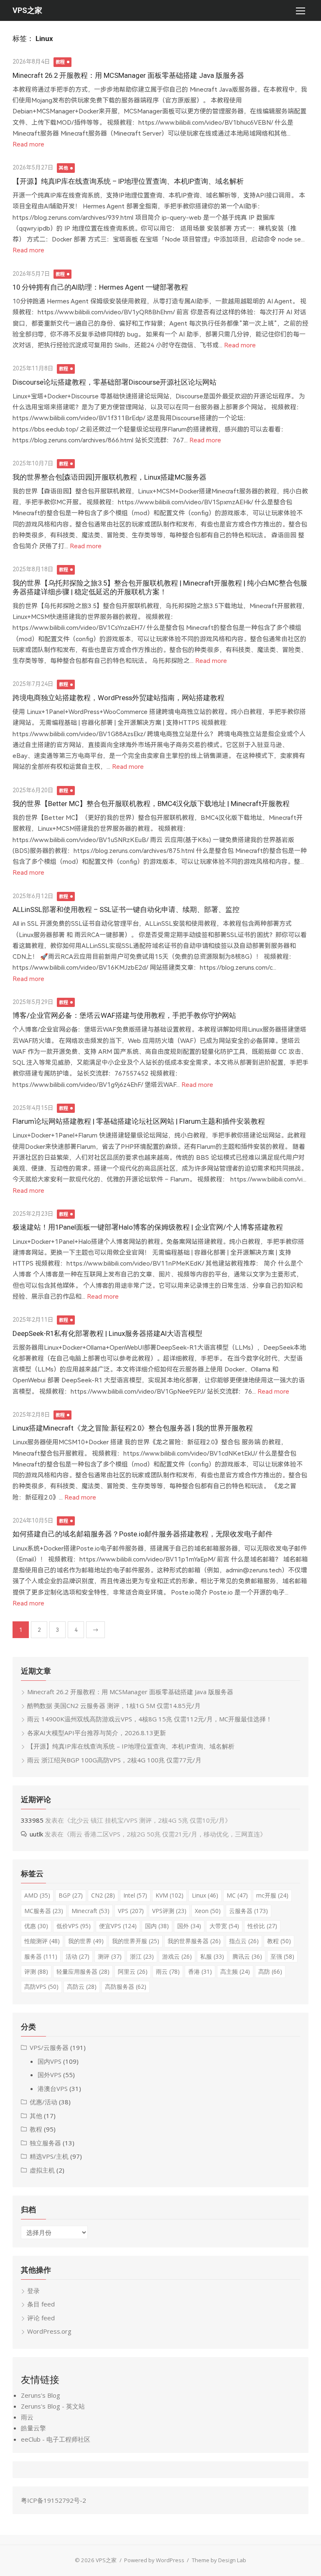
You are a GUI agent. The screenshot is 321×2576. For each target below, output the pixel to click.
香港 (200, 1971)
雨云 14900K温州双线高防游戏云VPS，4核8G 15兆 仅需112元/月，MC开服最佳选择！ (150, 1719)
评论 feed (41, 2318)
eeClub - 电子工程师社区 (56, 2439)
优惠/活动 (43, 2102)
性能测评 (42, 1941)
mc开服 (272, 1895)
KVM (169, 1895)
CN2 (103, 1895)
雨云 (168, 1971)
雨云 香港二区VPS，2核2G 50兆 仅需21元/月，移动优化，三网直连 (165, 1834)
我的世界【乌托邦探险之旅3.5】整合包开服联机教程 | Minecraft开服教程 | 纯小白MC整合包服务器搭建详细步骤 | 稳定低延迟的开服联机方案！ (160, 587)
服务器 (41, 1956)
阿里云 (133, 1971)
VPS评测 (169, 1911)
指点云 (244, 1941)
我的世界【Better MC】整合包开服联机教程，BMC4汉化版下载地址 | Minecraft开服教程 (151, 804)
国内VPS (50, 2061)
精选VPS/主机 (49, 2156)
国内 (157, 1926)
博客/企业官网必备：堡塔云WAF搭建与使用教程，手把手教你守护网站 (124, 1015)
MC (237, 1895)
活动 (78, 1956)
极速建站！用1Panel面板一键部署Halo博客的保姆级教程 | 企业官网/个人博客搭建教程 (148, 1227)
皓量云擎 (33, 2428)
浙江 (142, 1956)
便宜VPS (118, 1926)
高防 (270, 1971)
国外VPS (50, 2075)
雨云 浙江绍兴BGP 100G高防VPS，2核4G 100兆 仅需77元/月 (114, 1760)
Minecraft (90, 1911)
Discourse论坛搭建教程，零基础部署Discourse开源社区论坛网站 (115, 382)
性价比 (262, 1926)
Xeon (208, 1911)
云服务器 (248, 1911)
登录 (33, 2291)
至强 (282, 1956)
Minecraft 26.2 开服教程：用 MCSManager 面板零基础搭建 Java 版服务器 (128, 75)
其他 (64, 168)
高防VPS (41, 1987)
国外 (189, 1926)
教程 (60, 62)
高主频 (235, 1971)
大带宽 (224, 1926)
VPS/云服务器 (49, 2047)
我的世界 (86, 1941)
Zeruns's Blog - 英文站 (53, 2406)
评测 (36, 1971)
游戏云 (177, 1956)
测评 (110, 1956)
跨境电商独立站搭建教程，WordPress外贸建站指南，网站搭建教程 (118, 698)
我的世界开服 (136, 1941)
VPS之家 (27, 10)
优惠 (36, 1926)
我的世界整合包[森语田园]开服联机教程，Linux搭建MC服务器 (110, 477)
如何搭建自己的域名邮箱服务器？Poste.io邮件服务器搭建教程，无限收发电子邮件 (143, 1534)
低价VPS (74, 1926)
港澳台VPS (53, 2088)
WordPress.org (49, 2331)
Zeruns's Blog (41, 2395)
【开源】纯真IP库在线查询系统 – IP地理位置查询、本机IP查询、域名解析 (128, 181)
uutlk (36, 1834)
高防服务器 (126, 1987)
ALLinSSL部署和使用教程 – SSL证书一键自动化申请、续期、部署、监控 (126, 909)
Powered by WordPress (154, 2560)
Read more (28, 144)
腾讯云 (247, 1956)
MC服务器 (44, 1911)
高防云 (82, 1987)
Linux (205, 1895)
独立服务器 (45, 2143)
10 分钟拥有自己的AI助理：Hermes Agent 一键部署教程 (100, 287)
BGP (71, 1895)
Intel (135, 1895)
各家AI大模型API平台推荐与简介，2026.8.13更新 (97, 1733)
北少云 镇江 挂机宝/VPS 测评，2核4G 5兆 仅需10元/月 (148, 1820)
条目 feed (41, 2304)
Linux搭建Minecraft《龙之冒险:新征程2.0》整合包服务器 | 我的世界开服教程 (133, 1428)
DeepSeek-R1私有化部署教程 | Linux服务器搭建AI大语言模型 (107, 1333)
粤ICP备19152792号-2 (53, 2500)
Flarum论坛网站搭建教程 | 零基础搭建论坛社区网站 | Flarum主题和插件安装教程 (139, 1121)
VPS (131, 1911)
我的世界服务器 (194, 1941)
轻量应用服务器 (83, 1971)
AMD (37, 1895)
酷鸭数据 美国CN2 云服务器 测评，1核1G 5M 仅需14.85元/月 (114, 1705)
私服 (212, 1956)
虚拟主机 (42, 2170)
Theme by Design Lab (219, 2560)
